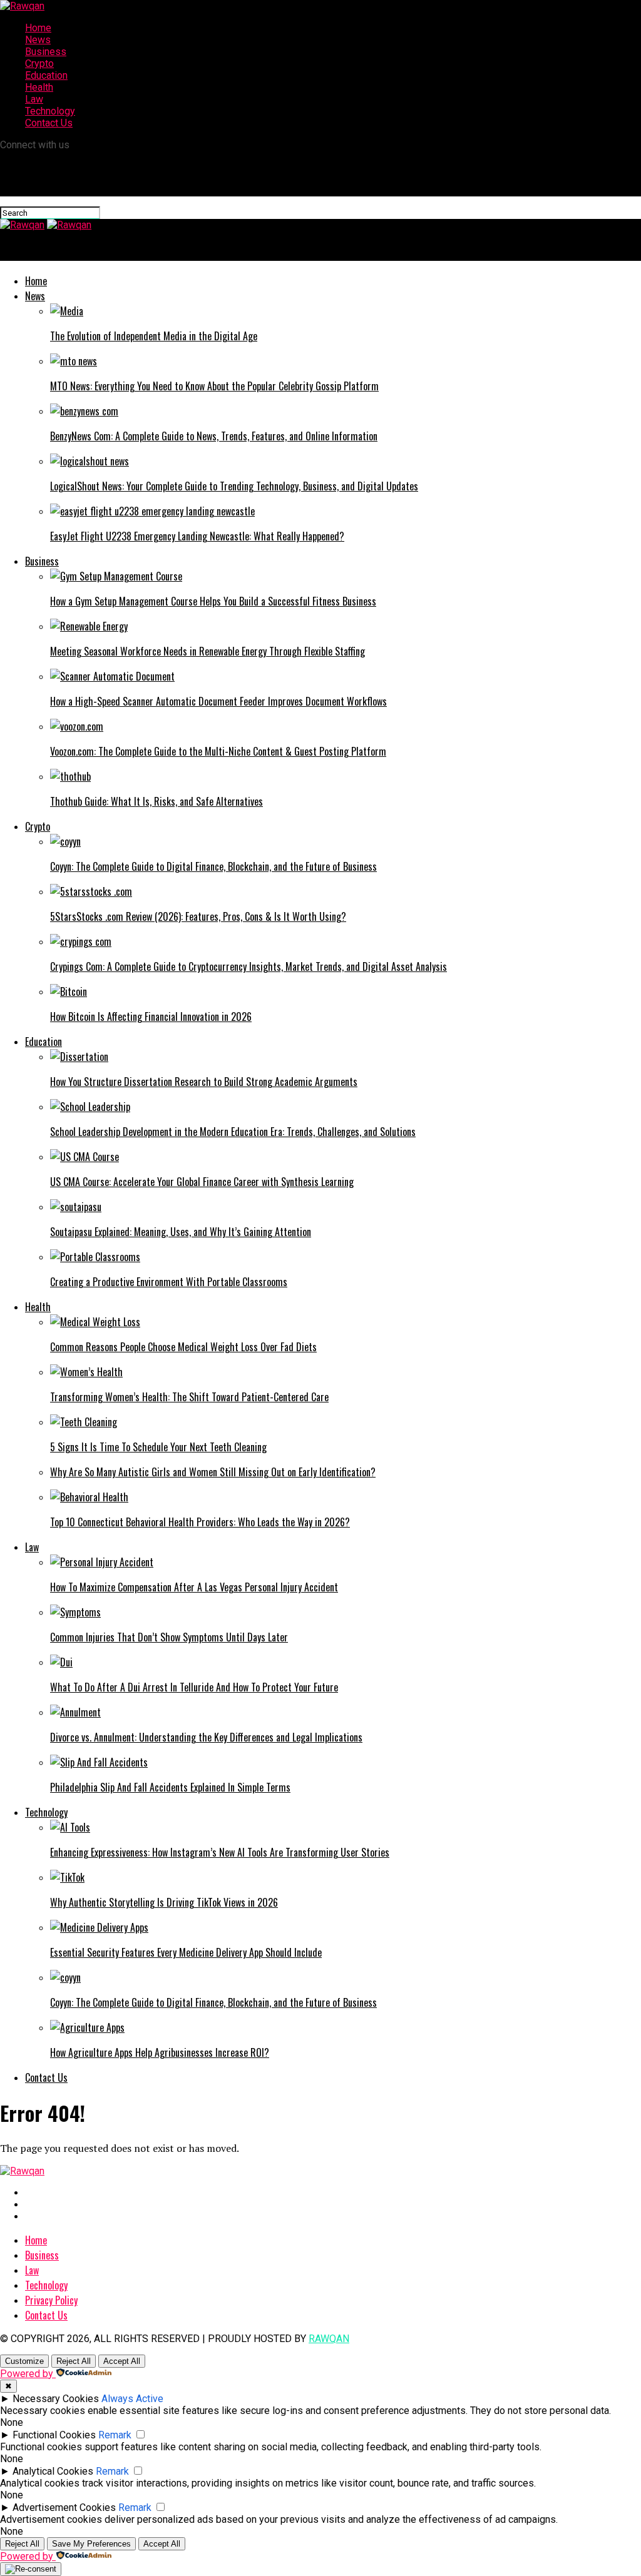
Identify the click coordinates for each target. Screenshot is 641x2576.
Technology (50, 111)
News (38, 40)
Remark (115, 2435)
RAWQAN (329, 2339)
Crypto (39, 63)
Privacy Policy (51, 2300)
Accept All (122, 2361)
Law (34, 99)
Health (39, 87)
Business (46, 52)
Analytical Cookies (53, 2471)
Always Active (132, 2399)
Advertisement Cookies (64, 2508)
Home (38, 28)
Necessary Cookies (56, 2399)
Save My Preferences (91, 2544)
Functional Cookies (54, 2435)
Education (46, 75)
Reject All (74, 2361)
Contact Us (49, 123)
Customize (24, 2361)
